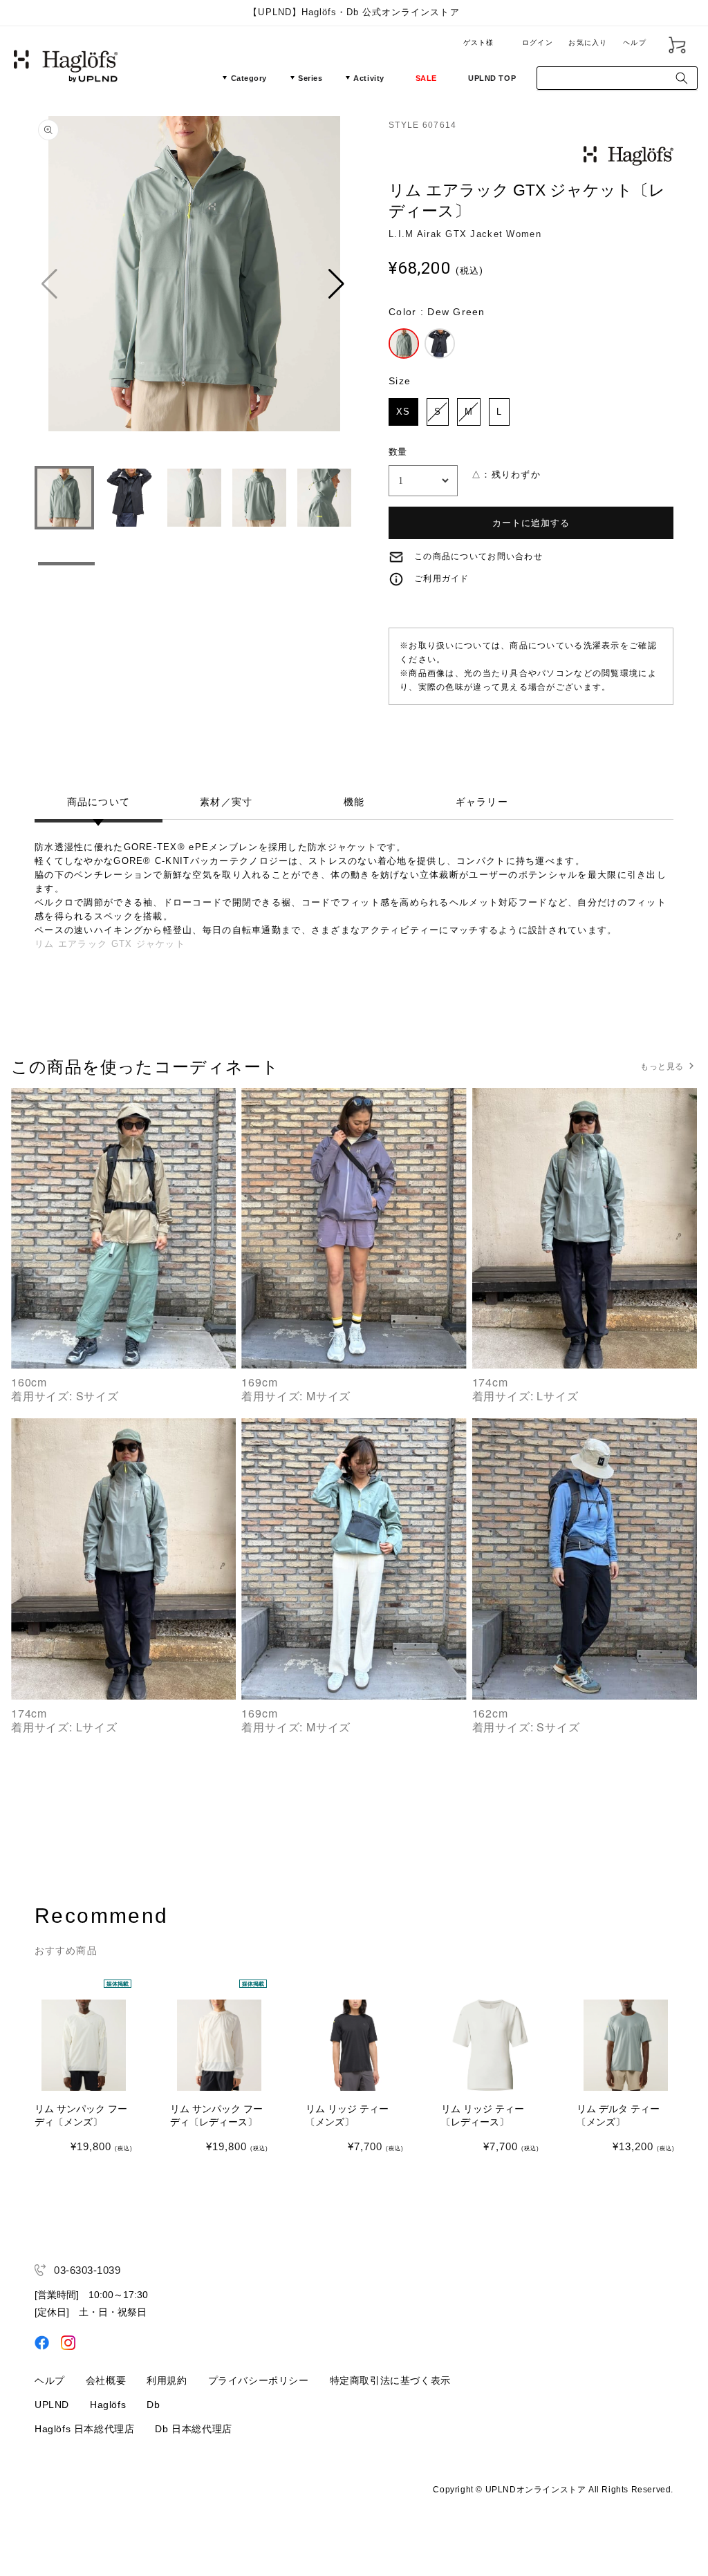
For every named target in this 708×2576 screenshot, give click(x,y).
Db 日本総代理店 (193, 2429)
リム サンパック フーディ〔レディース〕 (216, 2116)
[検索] (682, 78)
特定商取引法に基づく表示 (390, 2380)
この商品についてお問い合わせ (478, 556)
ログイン (538, 43)
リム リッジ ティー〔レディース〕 (483, 2116)
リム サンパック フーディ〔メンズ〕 (81, 2116)
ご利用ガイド (442, 579)
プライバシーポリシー (259, 2380)
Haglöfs (108, 2405)
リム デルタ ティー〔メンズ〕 (618, 2116)
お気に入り (588, 43)
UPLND (52, 2405)
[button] (338, 284)
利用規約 (167, 2380)
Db (153, 2405)
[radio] (404, 344)
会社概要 (106, 2380)
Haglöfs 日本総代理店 (84, 2429)
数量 (398, 452)
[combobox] (617, 78)
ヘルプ (635, 43)
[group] (194, 284)
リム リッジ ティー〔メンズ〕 (347, 2116)
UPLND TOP (492, 78)
